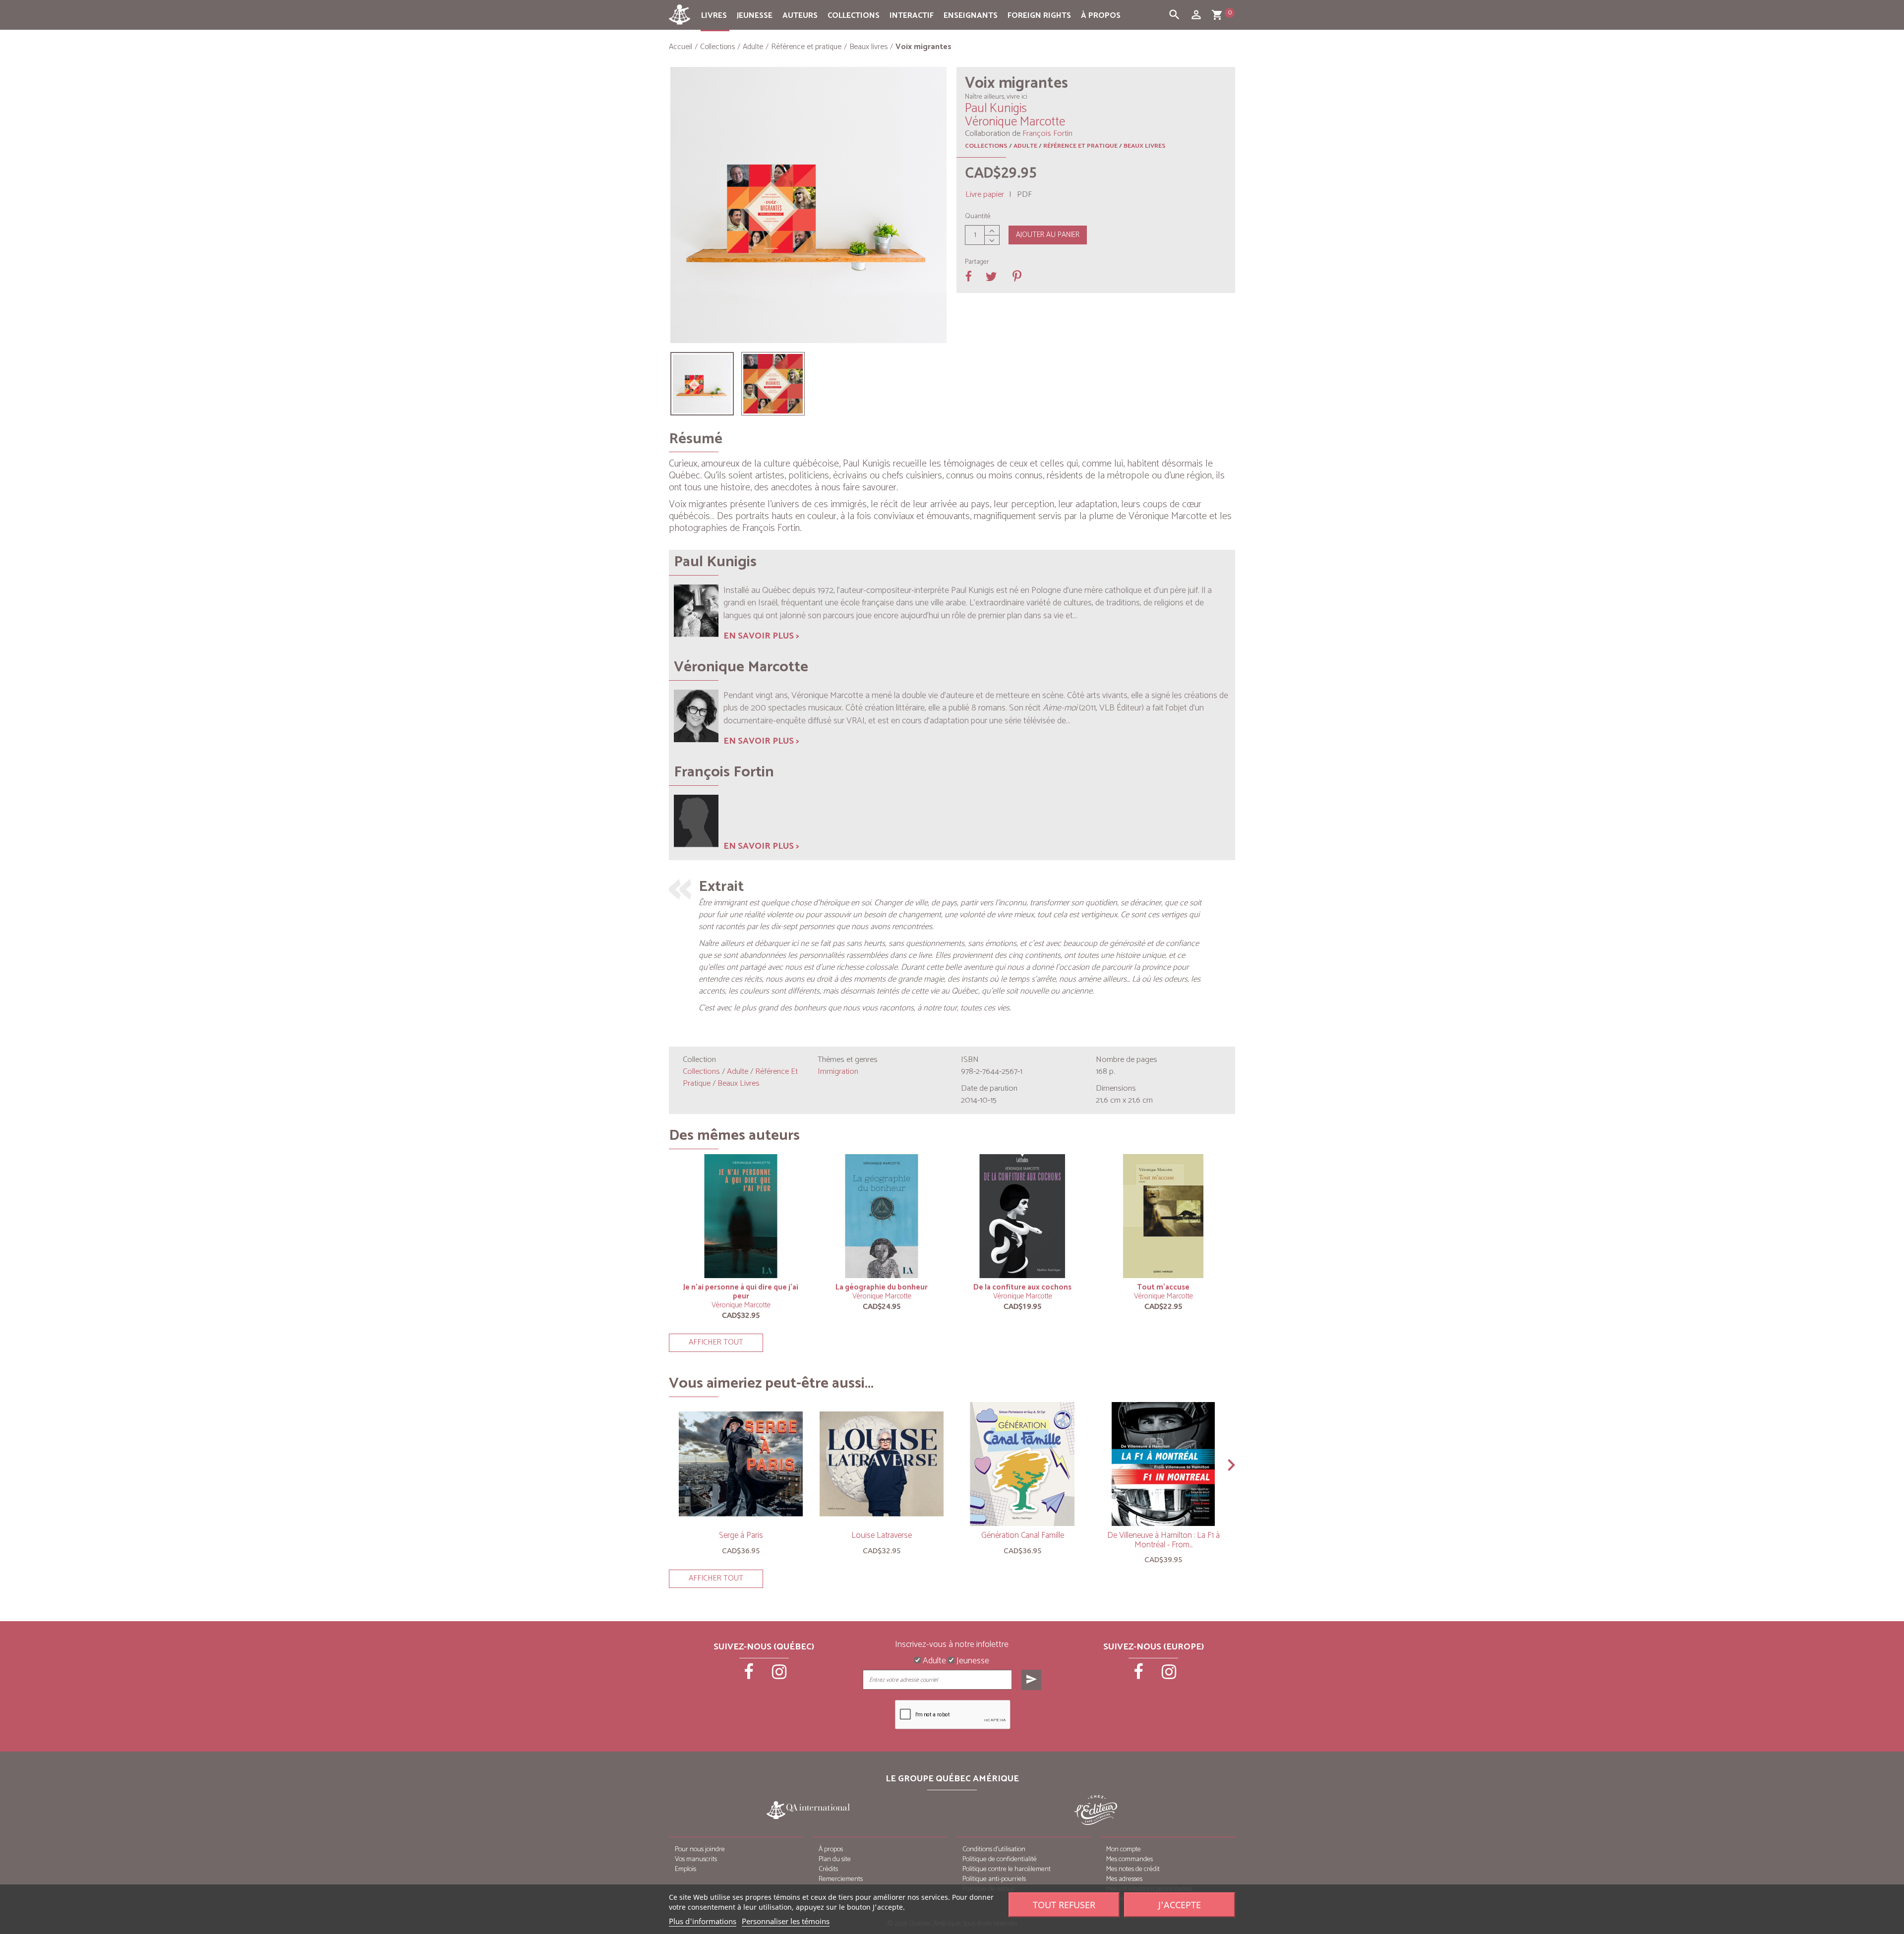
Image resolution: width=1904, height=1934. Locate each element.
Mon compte (1124, 1849)
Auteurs (800, 16)
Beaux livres (1145, 146)
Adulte (1025, 146)
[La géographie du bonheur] (882, 1216)
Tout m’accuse (1163, 1287)
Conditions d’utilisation (994, 1849)
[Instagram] (779, 1675)
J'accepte (1180, 1905)
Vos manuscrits (696, 1859)
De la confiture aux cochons (1022, 1287)
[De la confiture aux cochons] (1022, 1216)
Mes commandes (1130, 1859)
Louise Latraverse (882, 1535)
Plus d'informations (703, 1921)
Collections (854, 16)
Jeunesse (755, 16)
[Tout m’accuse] (1163, 1216)
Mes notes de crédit (1133, 1869)
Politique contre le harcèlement (1007, 1869)
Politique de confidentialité (1000, 1859)
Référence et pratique (1080, 146)
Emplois (685, 1869)
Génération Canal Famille (1023, 1535)
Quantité (978, 217)
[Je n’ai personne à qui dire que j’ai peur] (741, 1216)
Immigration (838, 1072)
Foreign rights (1039, 16)
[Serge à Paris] (741, 1464)
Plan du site (835, 1859)
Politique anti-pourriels (994, 1879)
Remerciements (841, 1879)
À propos (1101, 16)
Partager (977, 262)
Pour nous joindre (700, 1849)
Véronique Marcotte (741, 1305)
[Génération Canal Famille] (1022, 1464)
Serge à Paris (741, 1535)
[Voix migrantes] (702, 384)
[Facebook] (750, 1675)
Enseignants (971, 16)
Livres (714, 16)
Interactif (912, 16)
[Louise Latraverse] (882, 1464)
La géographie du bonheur (882, 1287)
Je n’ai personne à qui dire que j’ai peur (741, 1292)
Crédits (828, 1869)
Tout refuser (1064, 1905)
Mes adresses (1124, 1879)
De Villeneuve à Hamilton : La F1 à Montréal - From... (1163, 1540)
